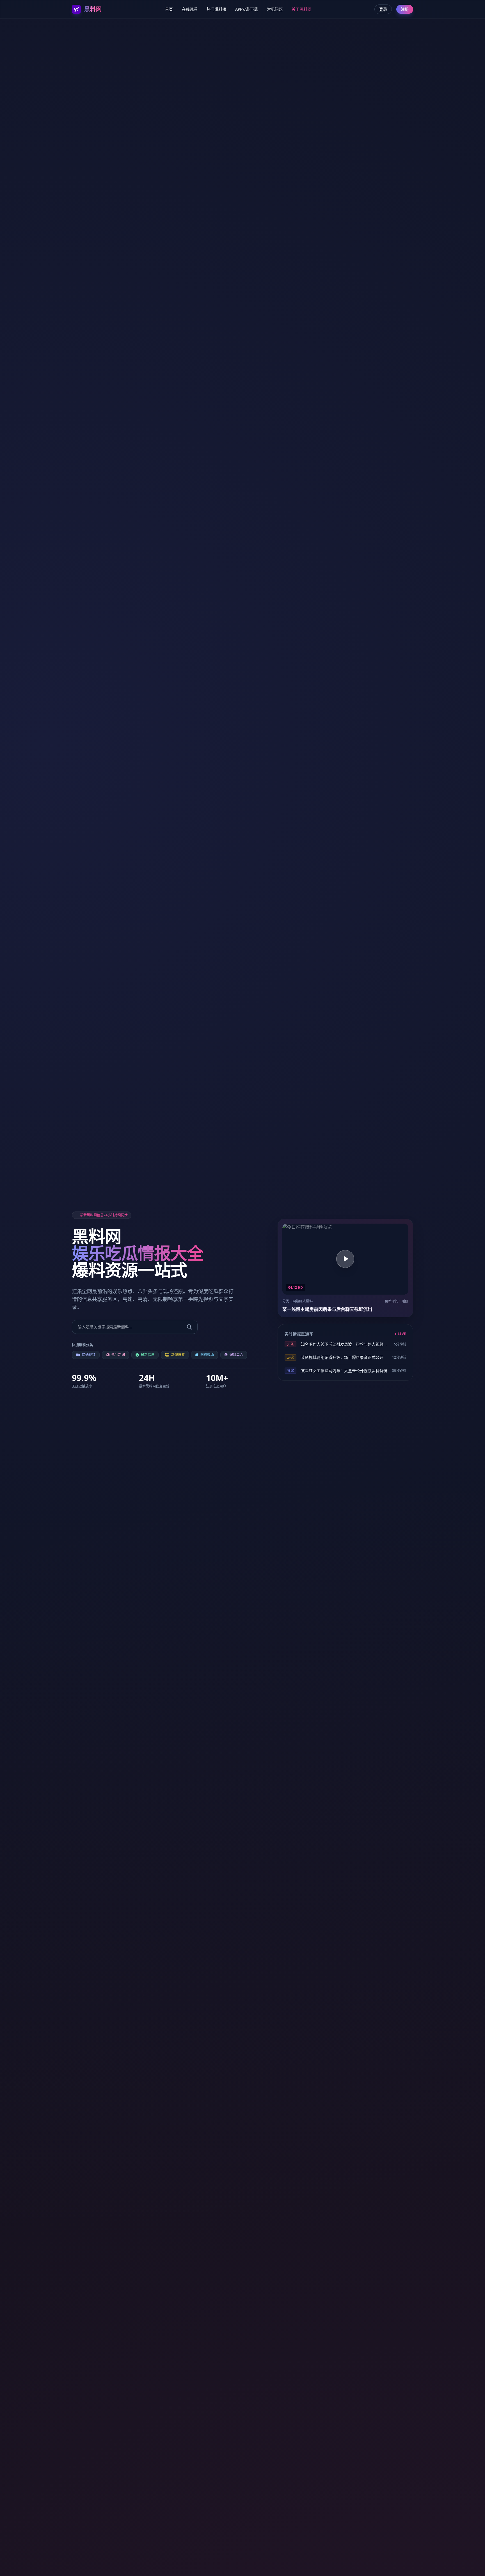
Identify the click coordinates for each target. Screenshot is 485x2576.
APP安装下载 (247, 9)
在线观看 (190, 9)
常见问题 (275, 9)
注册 (405, 9)
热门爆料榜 (216, 9)
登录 (383, 9)
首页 (169, 9)
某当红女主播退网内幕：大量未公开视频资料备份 (344, 1371)
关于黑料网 (301, 9)
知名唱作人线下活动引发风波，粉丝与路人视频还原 (345, 1344)
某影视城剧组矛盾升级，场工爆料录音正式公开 (342, 1357)
